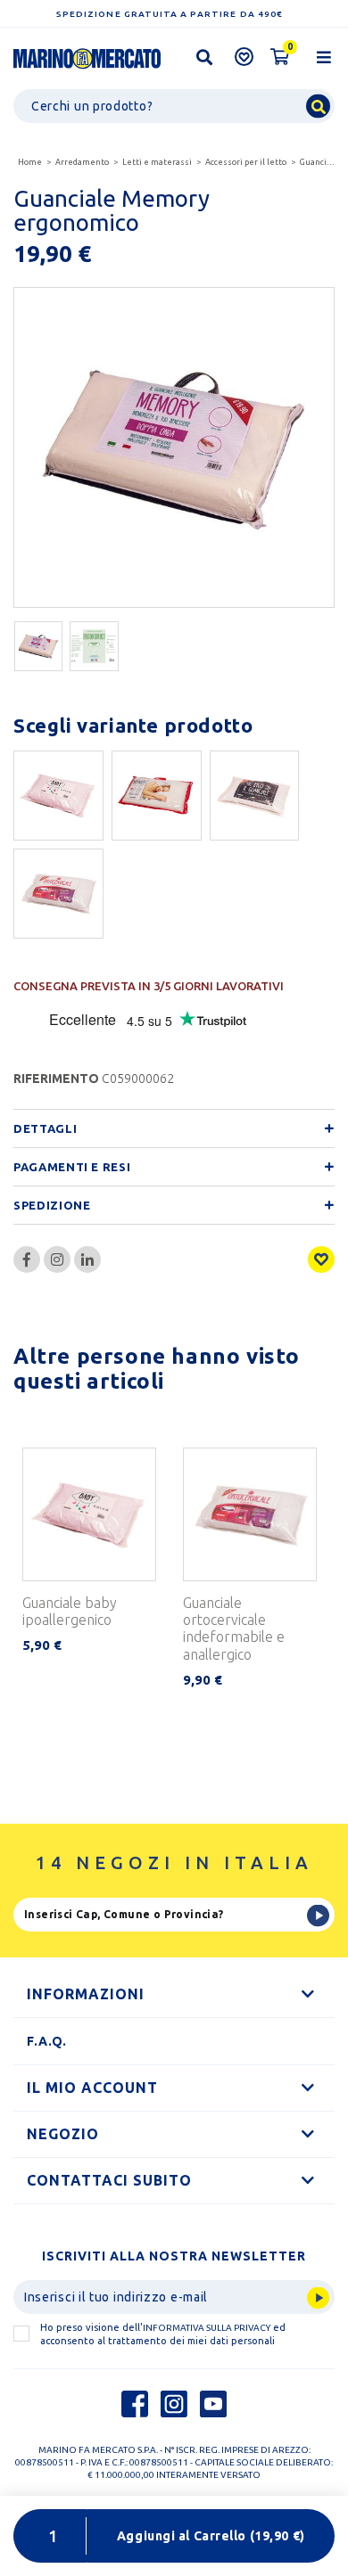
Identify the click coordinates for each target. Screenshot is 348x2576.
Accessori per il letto (246, 162)
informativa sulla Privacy (207, 2328)
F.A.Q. (47, 2041)
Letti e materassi (157, 162)
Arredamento (82, 162)
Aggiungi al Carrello (211, 2536)
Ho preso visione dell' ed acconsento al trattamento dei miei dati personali (163, 2334)
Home (30, 162)
